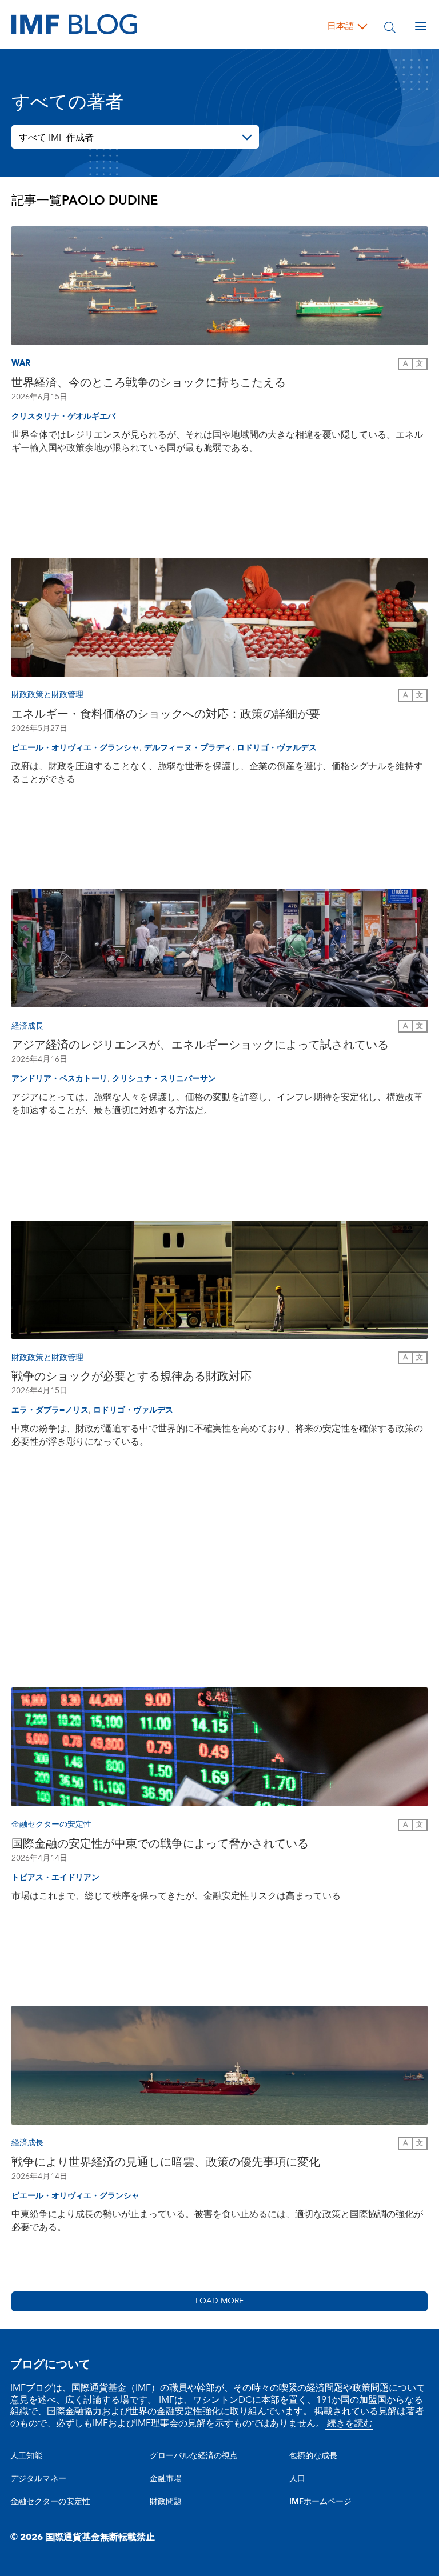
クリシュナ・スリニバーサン (164, 1079)
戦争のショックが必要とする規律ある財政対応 (131, 1377)
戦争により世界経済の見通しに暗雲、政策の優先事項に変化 (166, 2162)
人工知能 (26, 2456)
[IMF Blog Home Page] (74, 24)
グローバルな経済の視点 (194, 2456)
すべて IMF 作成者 (56, 138)
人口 (297, 2479)
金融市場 (166, 2479)
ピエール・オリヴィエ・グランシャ (75, 748)
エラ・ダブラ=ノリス (50, 1410)
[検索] (390, 26)
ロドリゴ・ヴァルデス (277, 748)
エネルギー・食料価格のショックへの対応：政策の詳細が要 (166, 714)
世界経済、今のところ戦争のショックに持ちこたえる (149, 383)
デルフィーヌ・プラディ (188, 748)
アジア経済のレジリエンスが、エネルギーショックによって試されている (200, 1045)
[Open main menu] (421, 26)
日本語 (341, 26)
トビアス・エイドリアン (55, 1878)
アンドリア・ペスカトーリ (59, 1079)
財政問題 (166, 2502)
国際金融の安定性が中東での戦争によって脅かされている (160, 1844)
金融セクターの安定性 (50, 2502)
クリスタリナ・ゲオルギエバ (63, 417)
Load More (219, 2301)
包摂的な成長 (313, 2456)
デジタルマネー (38, 2479)
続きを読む (349, 2423)
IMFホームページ (320, 2502)
